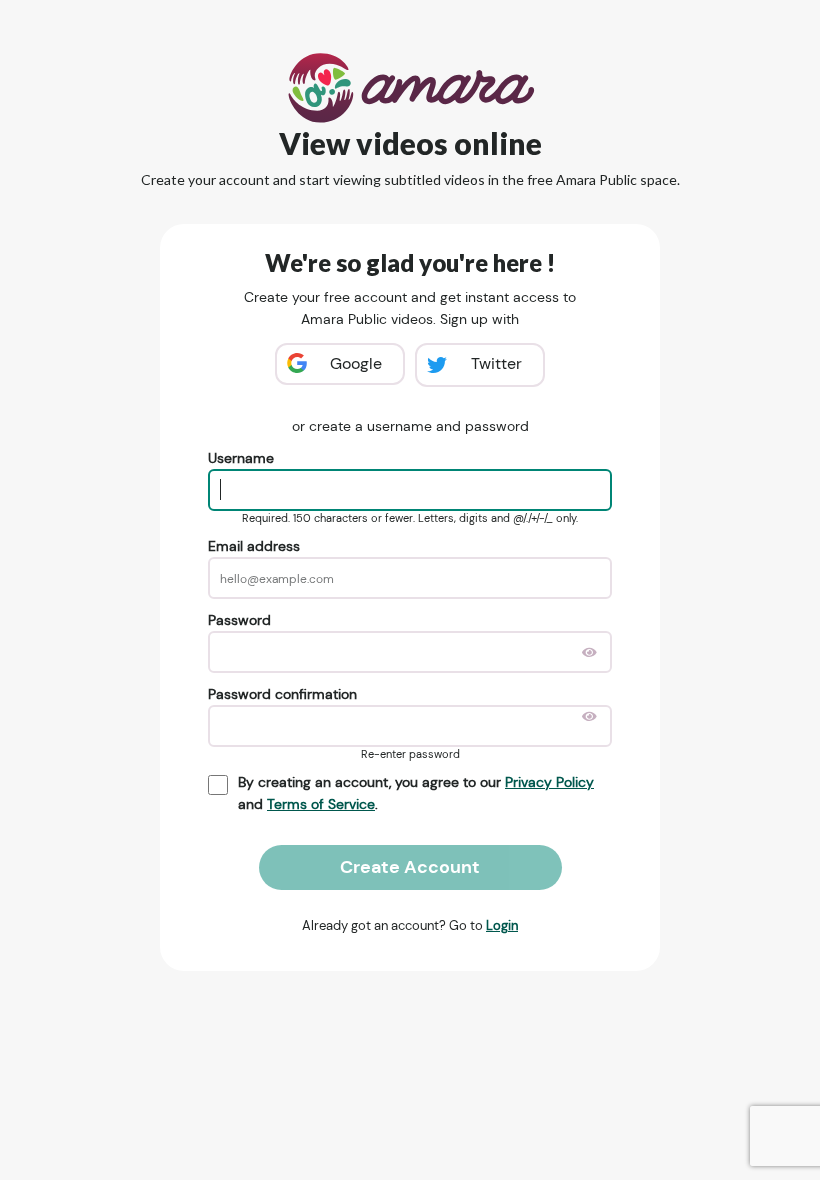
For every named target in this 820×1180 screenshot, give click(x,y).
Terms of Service (321, 804)
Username (241, 458)
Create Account (410, 867)
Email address (254, 546)
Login (502, 925)
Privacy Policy (549, 782)
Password (239, 620)
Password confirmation (282, 694)
